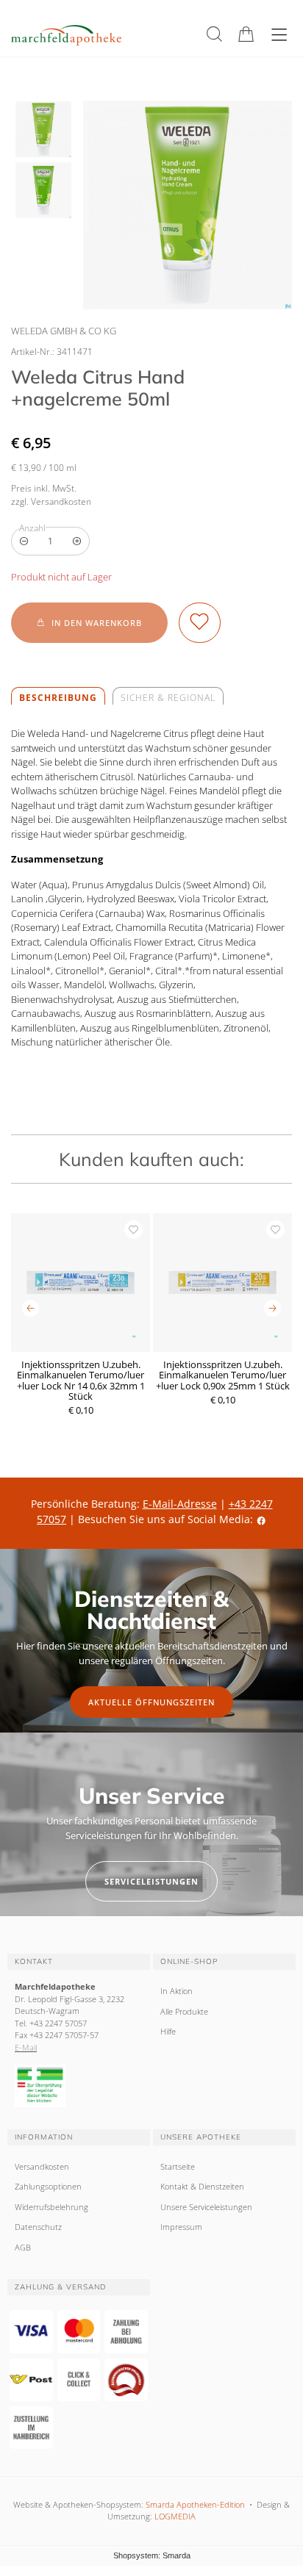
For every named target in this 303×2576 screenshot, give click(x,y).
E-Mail (26, 2047)
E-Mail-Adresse (180, 1504)
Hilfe (168, 2031)
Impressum (181, 2227)
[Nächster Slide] (272, 1308)
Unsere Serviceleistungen (206, 2207)
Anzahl (32, 528)
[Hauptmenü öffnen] (279, 35)
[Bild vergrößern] (188, 205)
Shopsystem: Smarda (152, 2557)
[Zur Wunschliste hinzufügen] (200, 623)
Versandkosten (42, 2166)
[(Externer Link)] (79, 2086)
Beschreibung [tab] (58, 698)
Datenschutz (38, 2227)
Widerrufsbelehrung (51, 2207)
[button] (214, 34)
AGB (23, 2247)
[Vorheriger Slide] (31, 1308)
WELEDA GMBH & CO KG (64, 331)
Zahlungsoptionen (48, 2186)
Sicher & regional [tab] (168, 698)
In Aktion (177, 1991)
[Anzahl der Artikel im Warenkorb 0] (246, 34)
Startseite (178, 2166)
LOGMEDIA (175, 2516)
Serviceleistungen (151, 1881)
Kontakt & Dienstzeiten (202, 2186)
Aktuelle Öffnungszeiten (151, 1702)
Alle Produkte (184, 2011)
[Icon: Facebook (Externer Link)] (261, 1519)
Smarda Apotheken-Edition (195, 2504)
